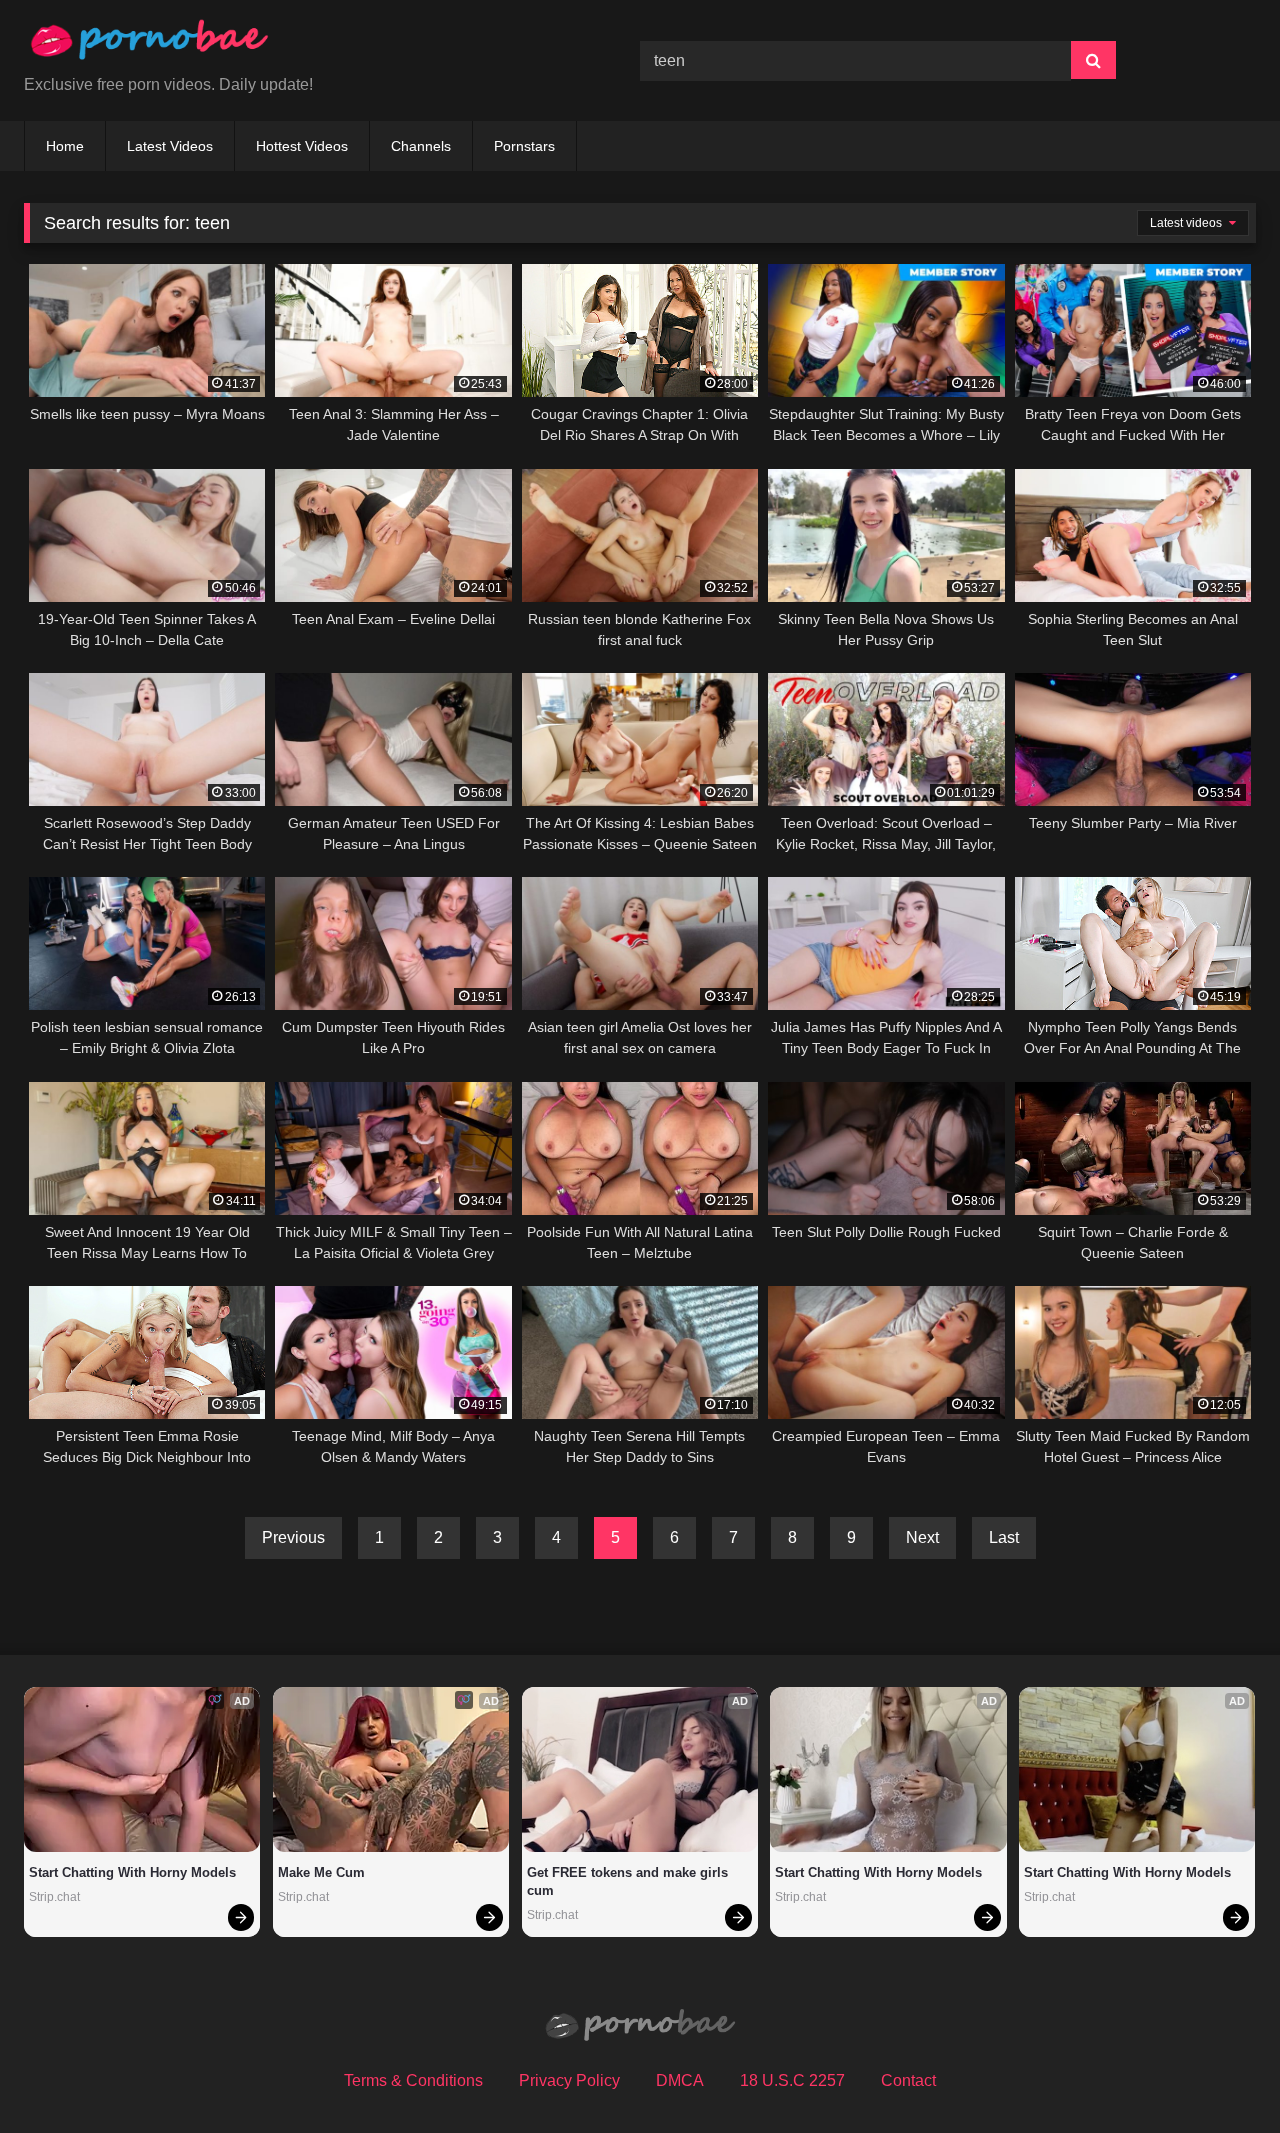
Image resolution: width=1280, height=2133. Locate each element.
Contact (908, 2080)
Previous (293, 1537)
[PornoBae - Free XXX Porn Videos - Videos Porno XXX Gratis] (149, 44)
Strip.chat (54, 1897)
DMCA (680, 2080)
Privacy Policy (569, 2080)
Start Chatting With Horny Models (132, 1872)
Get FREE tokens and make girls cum (629, 1881)
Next (922, 1537)
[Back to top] (1218, 2073)
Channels (421, 146)
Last (1004, 1537)
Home (65, 146)
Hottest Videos (302, 146)
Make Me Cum (321, 1872)
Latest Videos (170, 146)
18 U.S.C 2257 (792, 2080)
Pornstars (524, 146)
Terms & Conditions (413, 2080)
